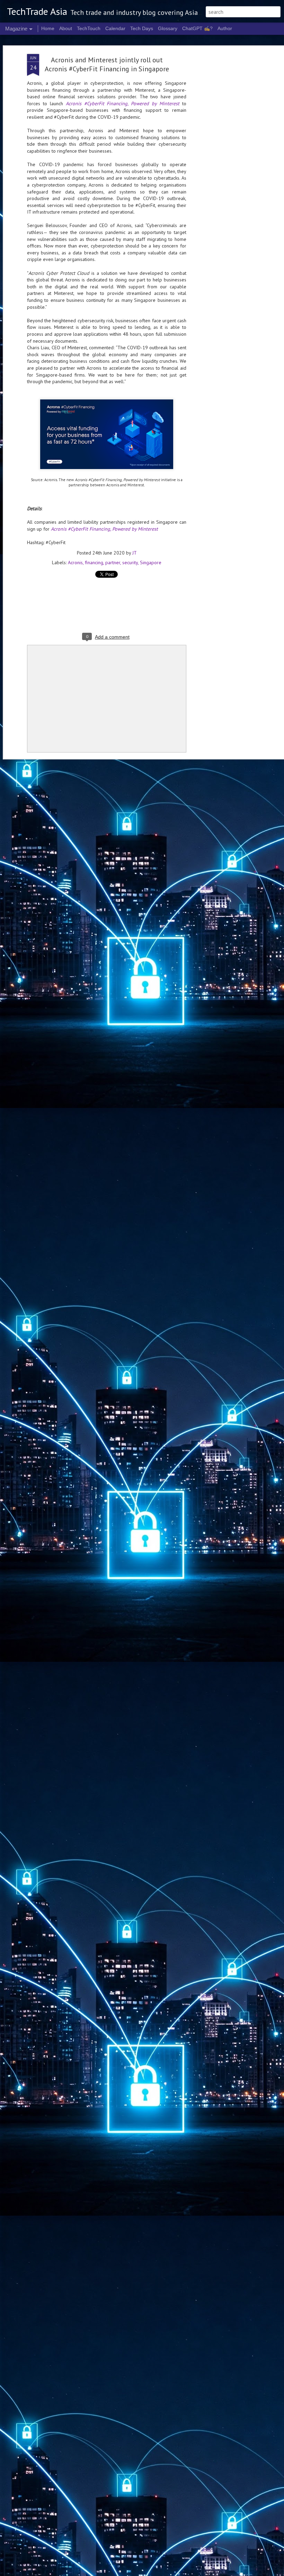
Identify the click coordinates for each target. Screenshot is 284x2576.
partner (113, 562)
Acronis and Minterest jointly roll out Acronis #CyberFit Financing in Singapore (107, 64)
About (66, 28)
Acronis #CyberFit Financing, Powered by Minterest (123, 103)
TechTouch (89, 28)
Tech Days (142, 28)
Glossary (168, 28)
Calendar (115, 28)
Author (225, 28)
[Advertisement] (224, 163)
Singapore (151, 562)
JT (135, 553)
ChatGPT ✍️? (197, 28)
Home (48, 28)
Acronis (75, 562)
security (130, 562)
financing (94, 562)
